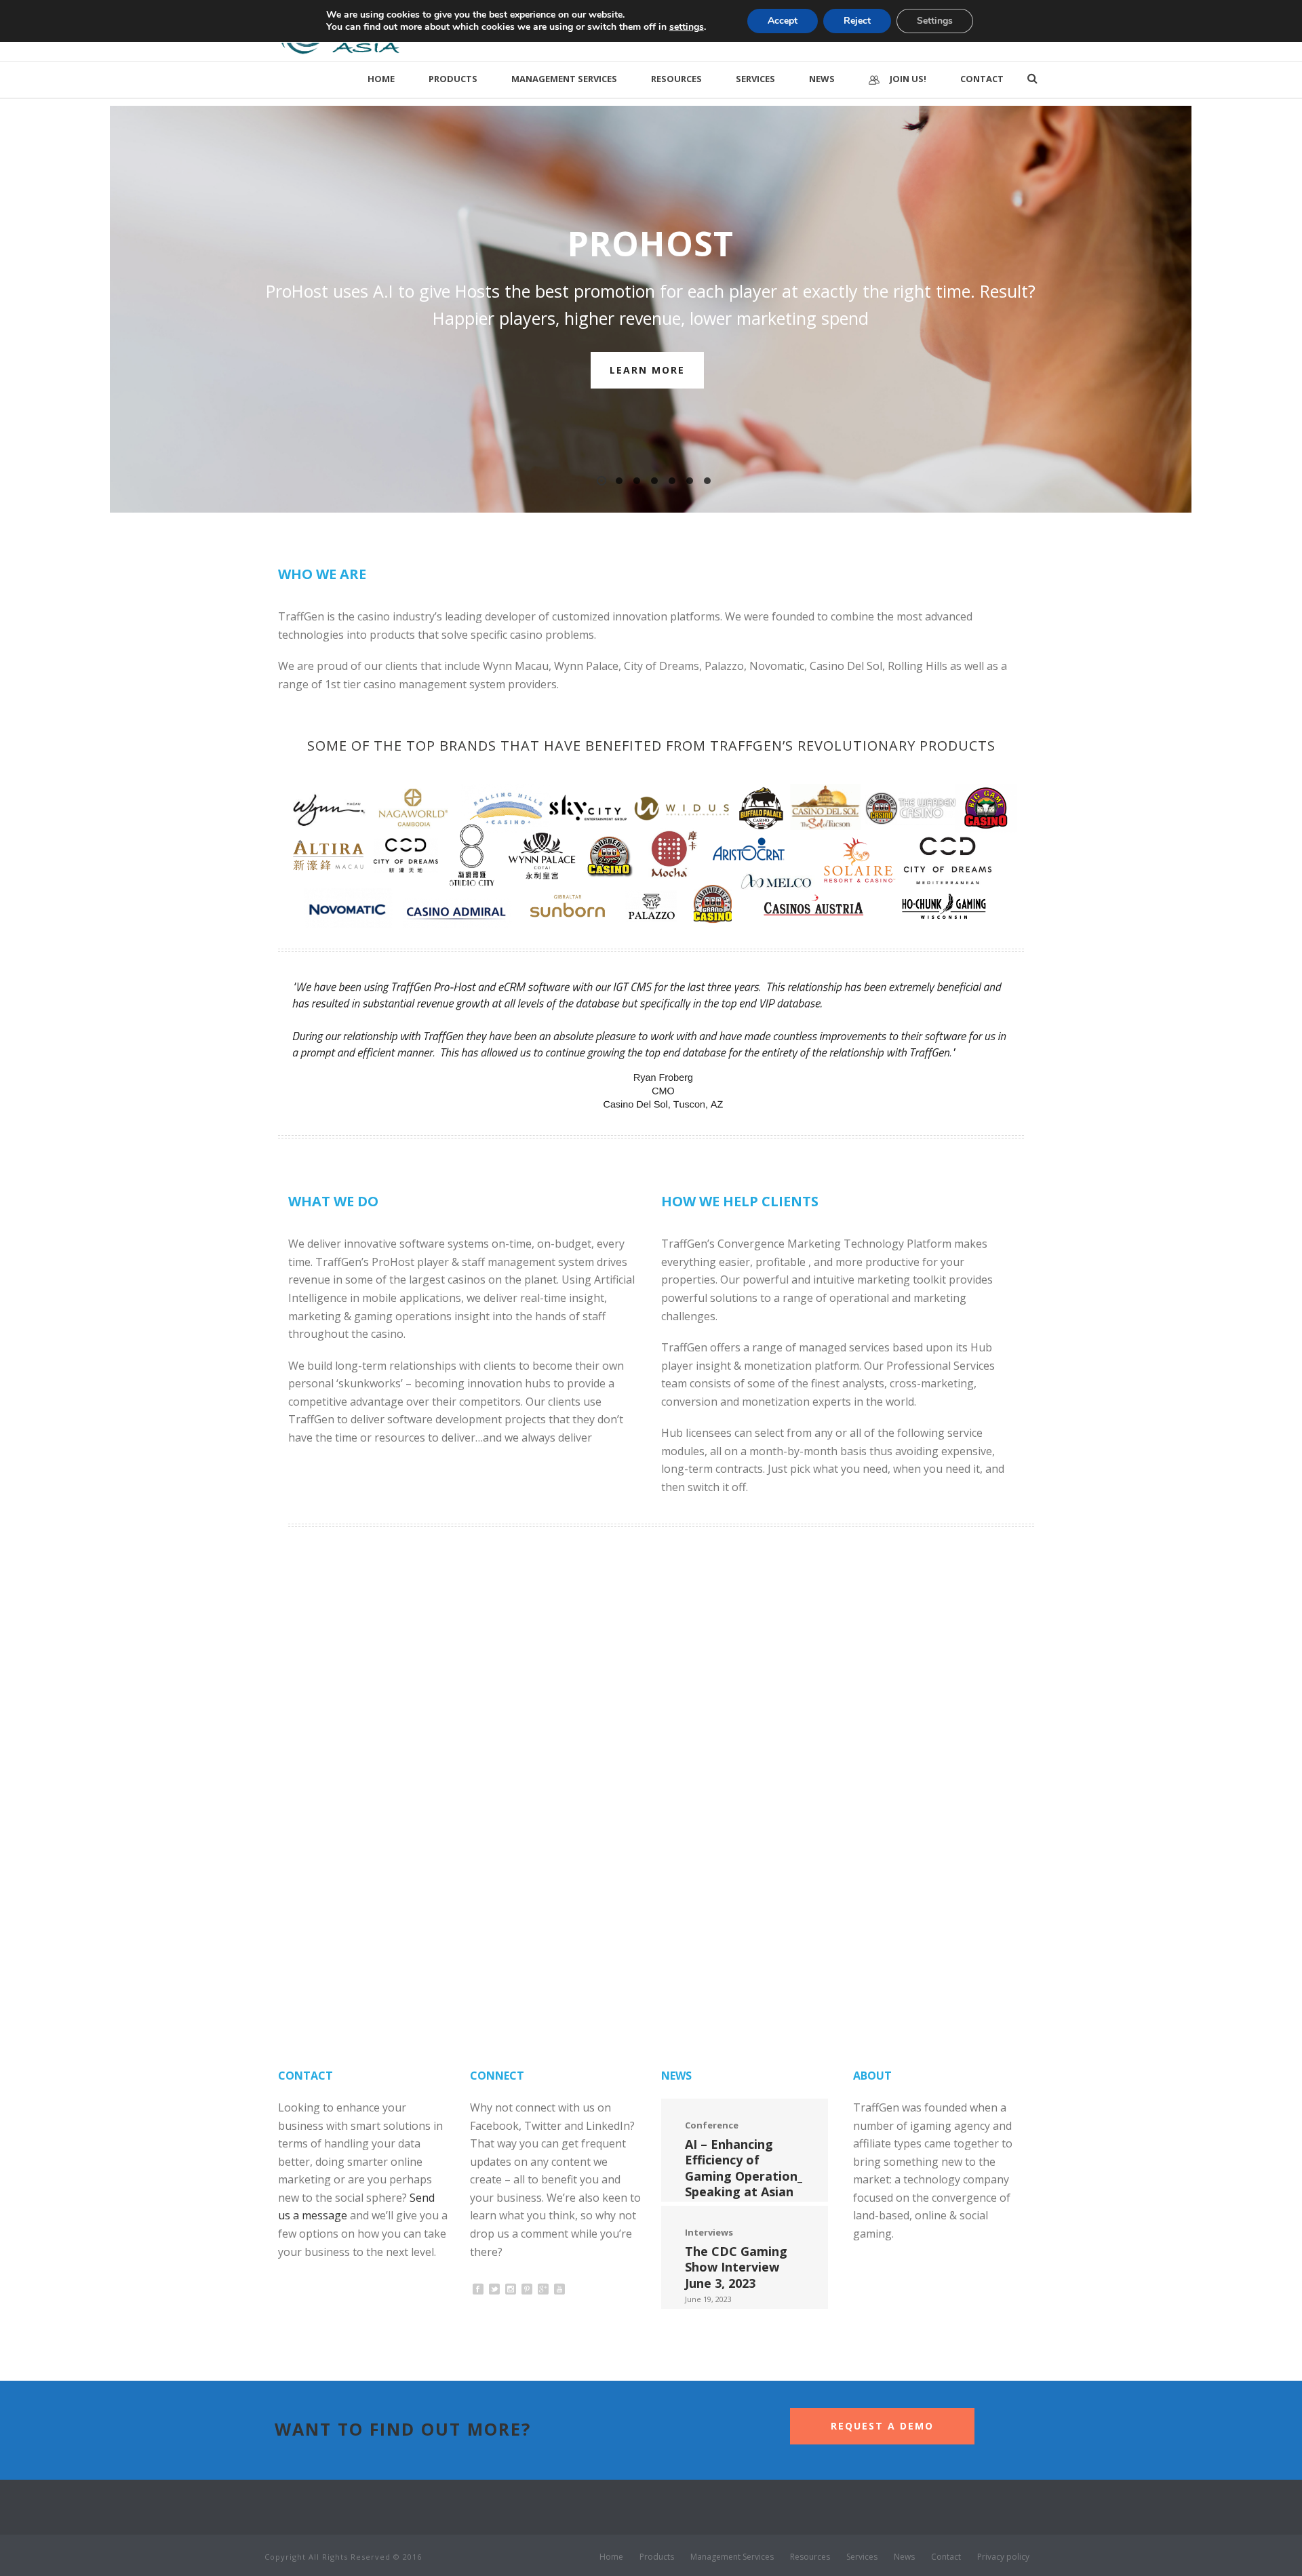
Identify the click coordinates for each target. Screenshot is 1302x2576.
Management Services (564, 79)
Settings (935, 21)
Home (381, 79)
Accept (783, 21)
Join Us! (908, 79)
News (822, 79)
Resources (676, 79)
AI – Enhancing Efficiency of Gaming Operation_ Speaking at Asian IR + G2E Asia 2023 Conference (744, 2183)
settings (687, 27)
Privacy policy (1003, 2557)
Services (755, 79)
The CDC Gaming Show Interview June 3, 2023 (736, 2267)
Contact (982, 79)
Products (453, 79)
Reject (857, 21)
